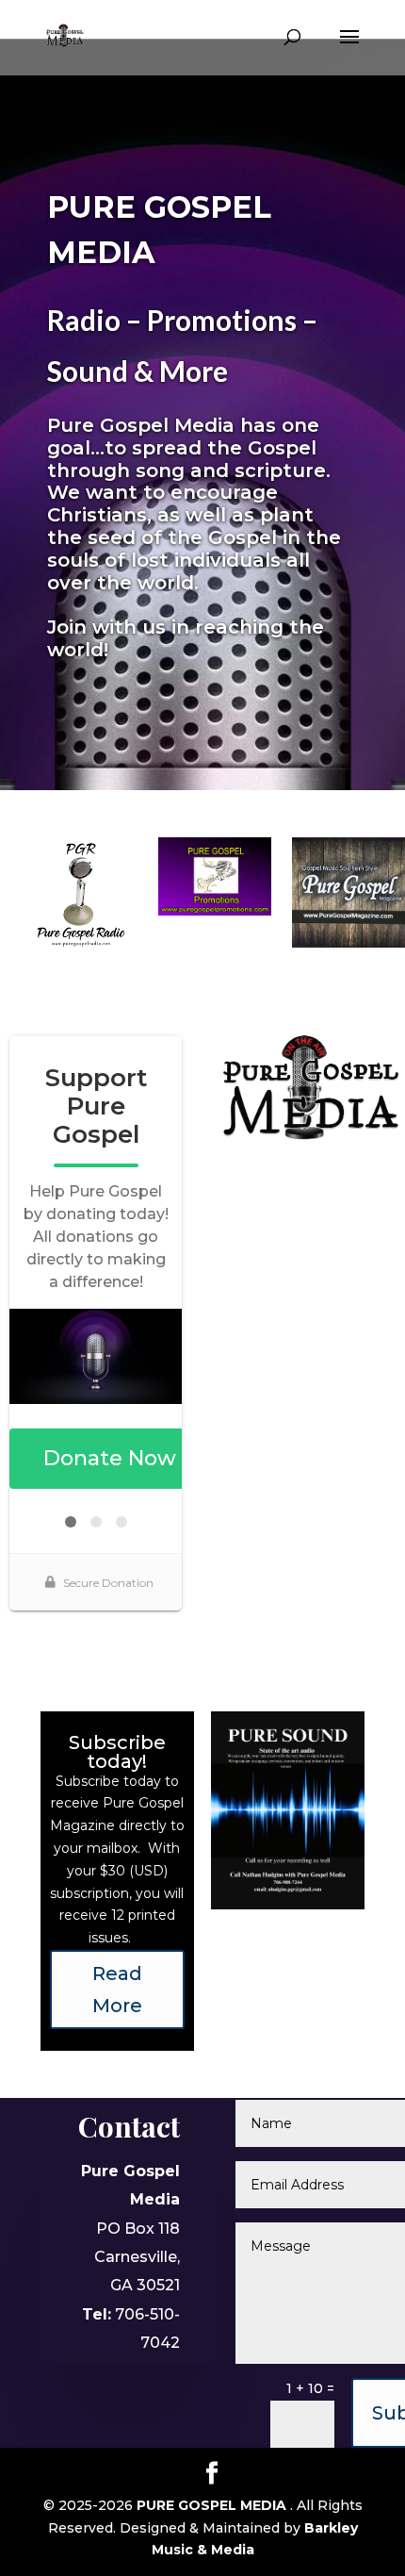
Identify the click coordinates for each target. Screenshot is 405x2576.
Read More (117, 1990)
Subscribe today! (117, 1752)
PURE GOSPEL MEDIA (213, 2505)
